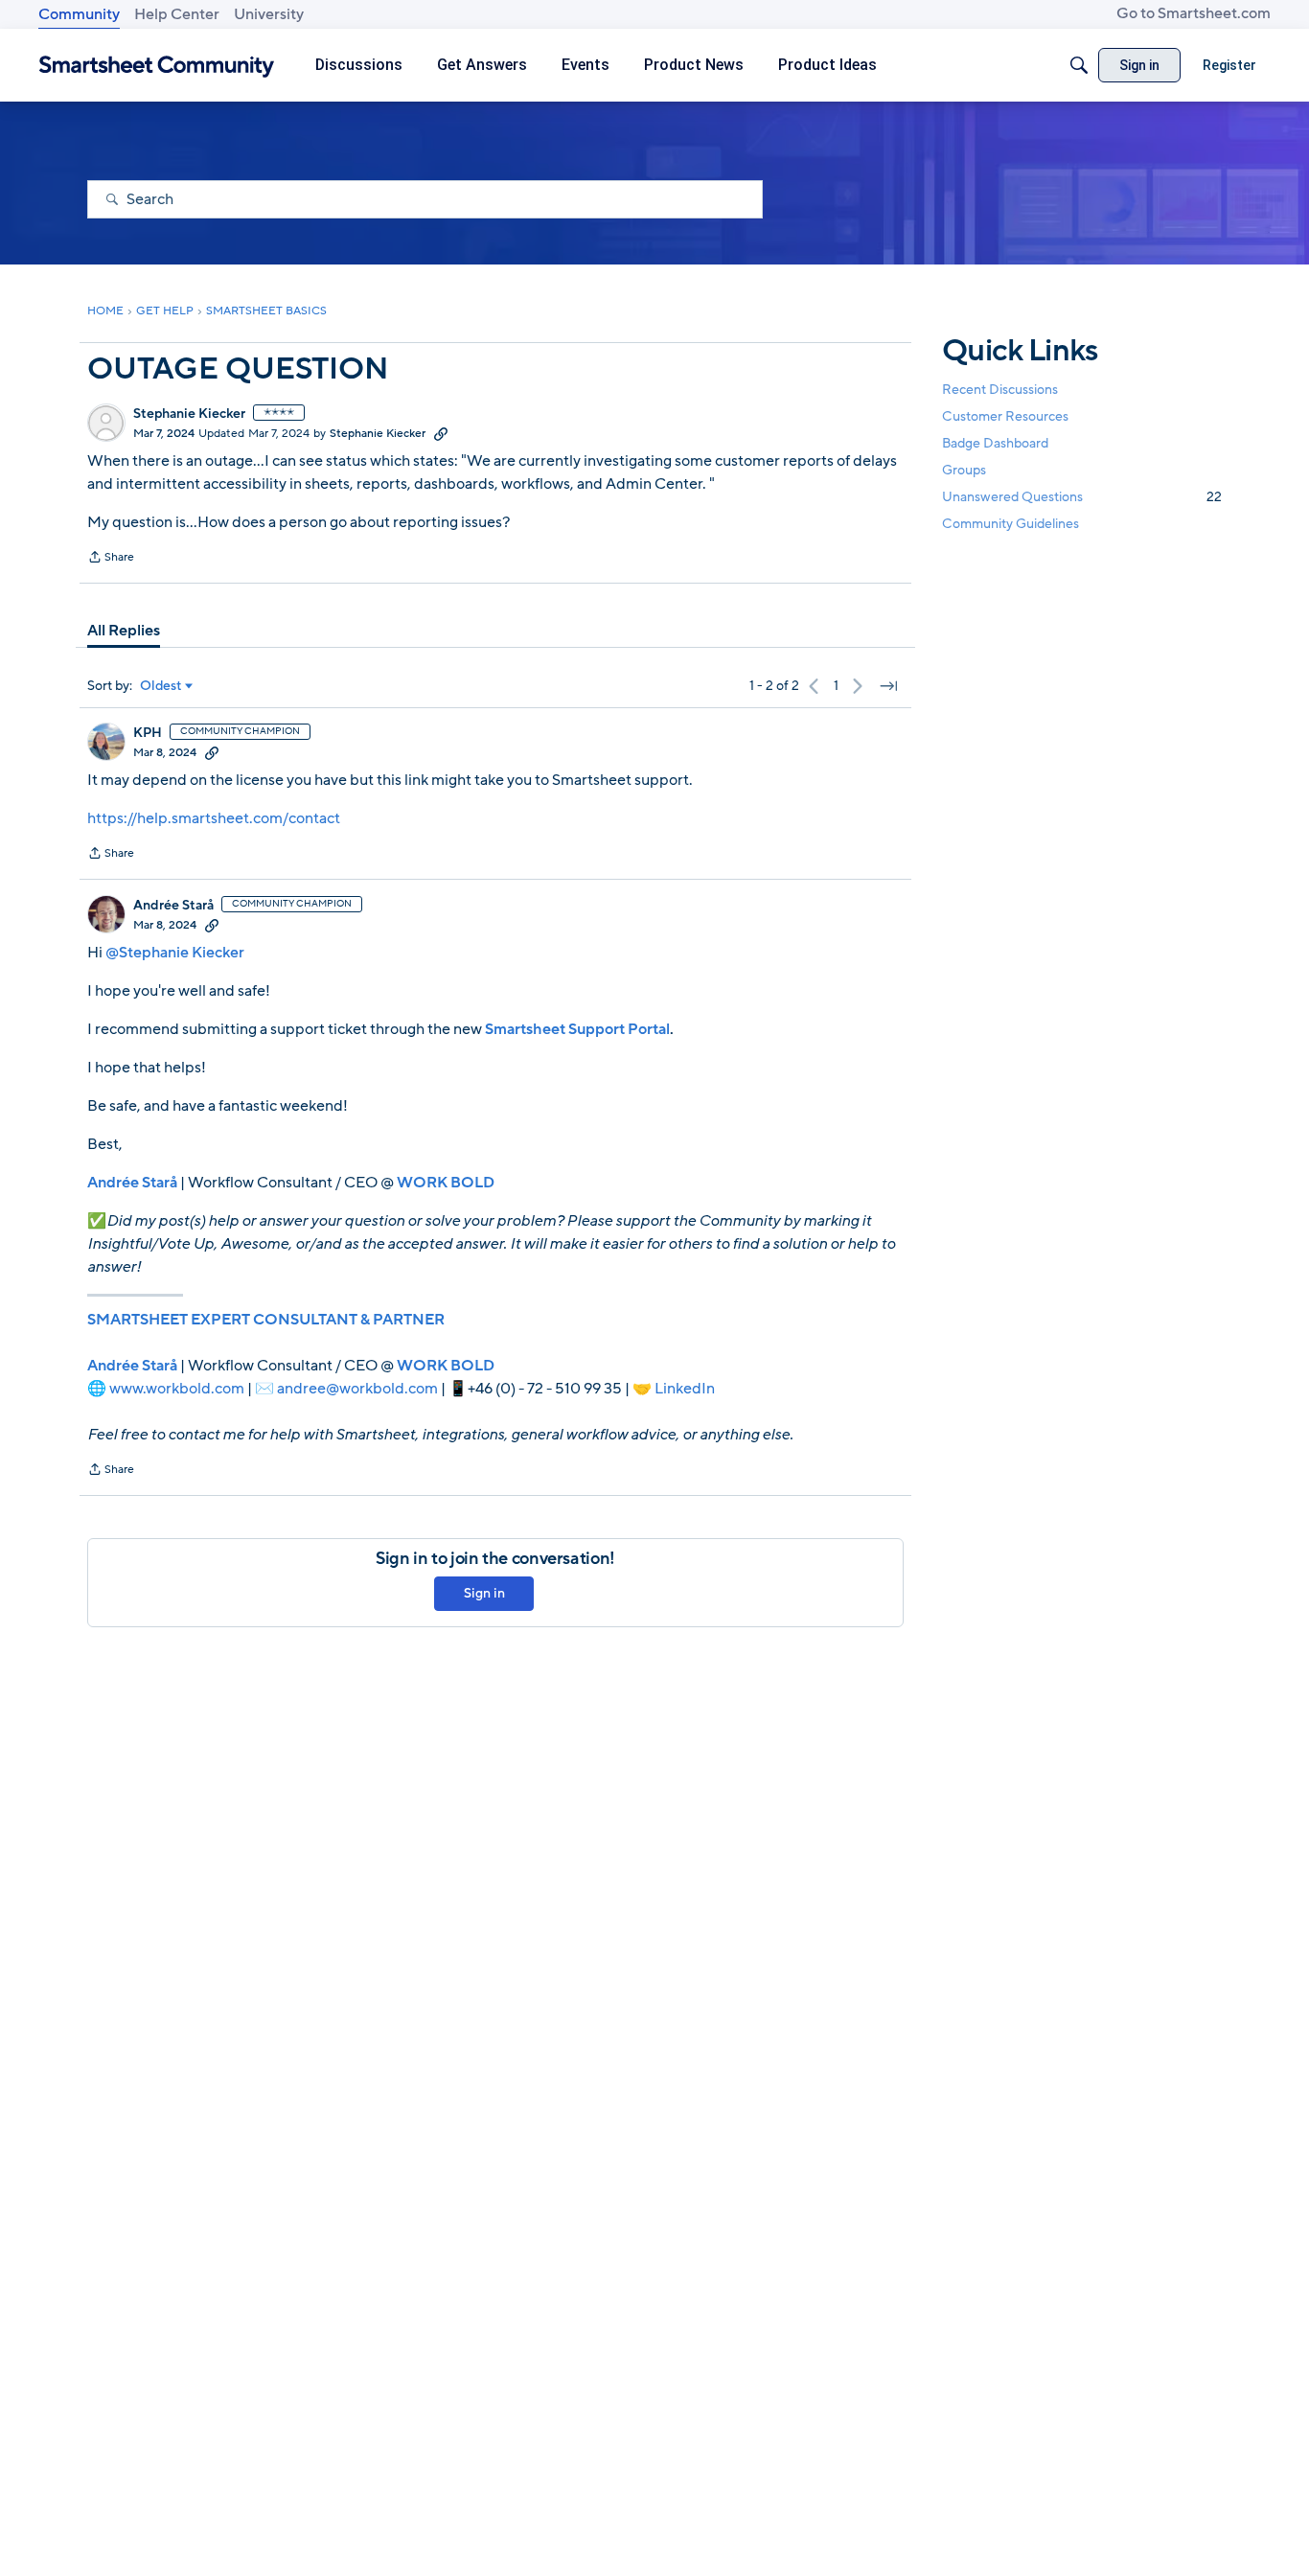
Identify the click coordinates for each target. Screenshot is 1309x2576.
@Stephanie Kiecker (175, 953)
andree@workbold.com (357, 1389)
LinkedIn (685, 1389)
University (269, 14)
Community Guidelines (1010, 524)
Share (111, 559)
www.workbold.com (177, 1389)
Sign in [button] (484, 1593)
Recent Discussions (1000, 389)
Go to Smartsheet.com (1194, 13)
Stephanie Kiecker (189, 414)
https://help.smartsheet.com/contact (214, 818)
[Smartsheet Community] (157, 66)
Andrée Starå (173, 906)
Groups (964, 470)
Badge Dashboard (995, 442)
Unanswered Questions (1082, 497)
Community (79, 14)
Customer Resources (1005, 415)
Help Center (177, 14)
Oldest (161, 686)
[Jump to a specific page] (888, 686)
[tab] (124, 631)
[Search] (1079, 65)
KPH (148, 733)
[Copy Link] (441, 433)
